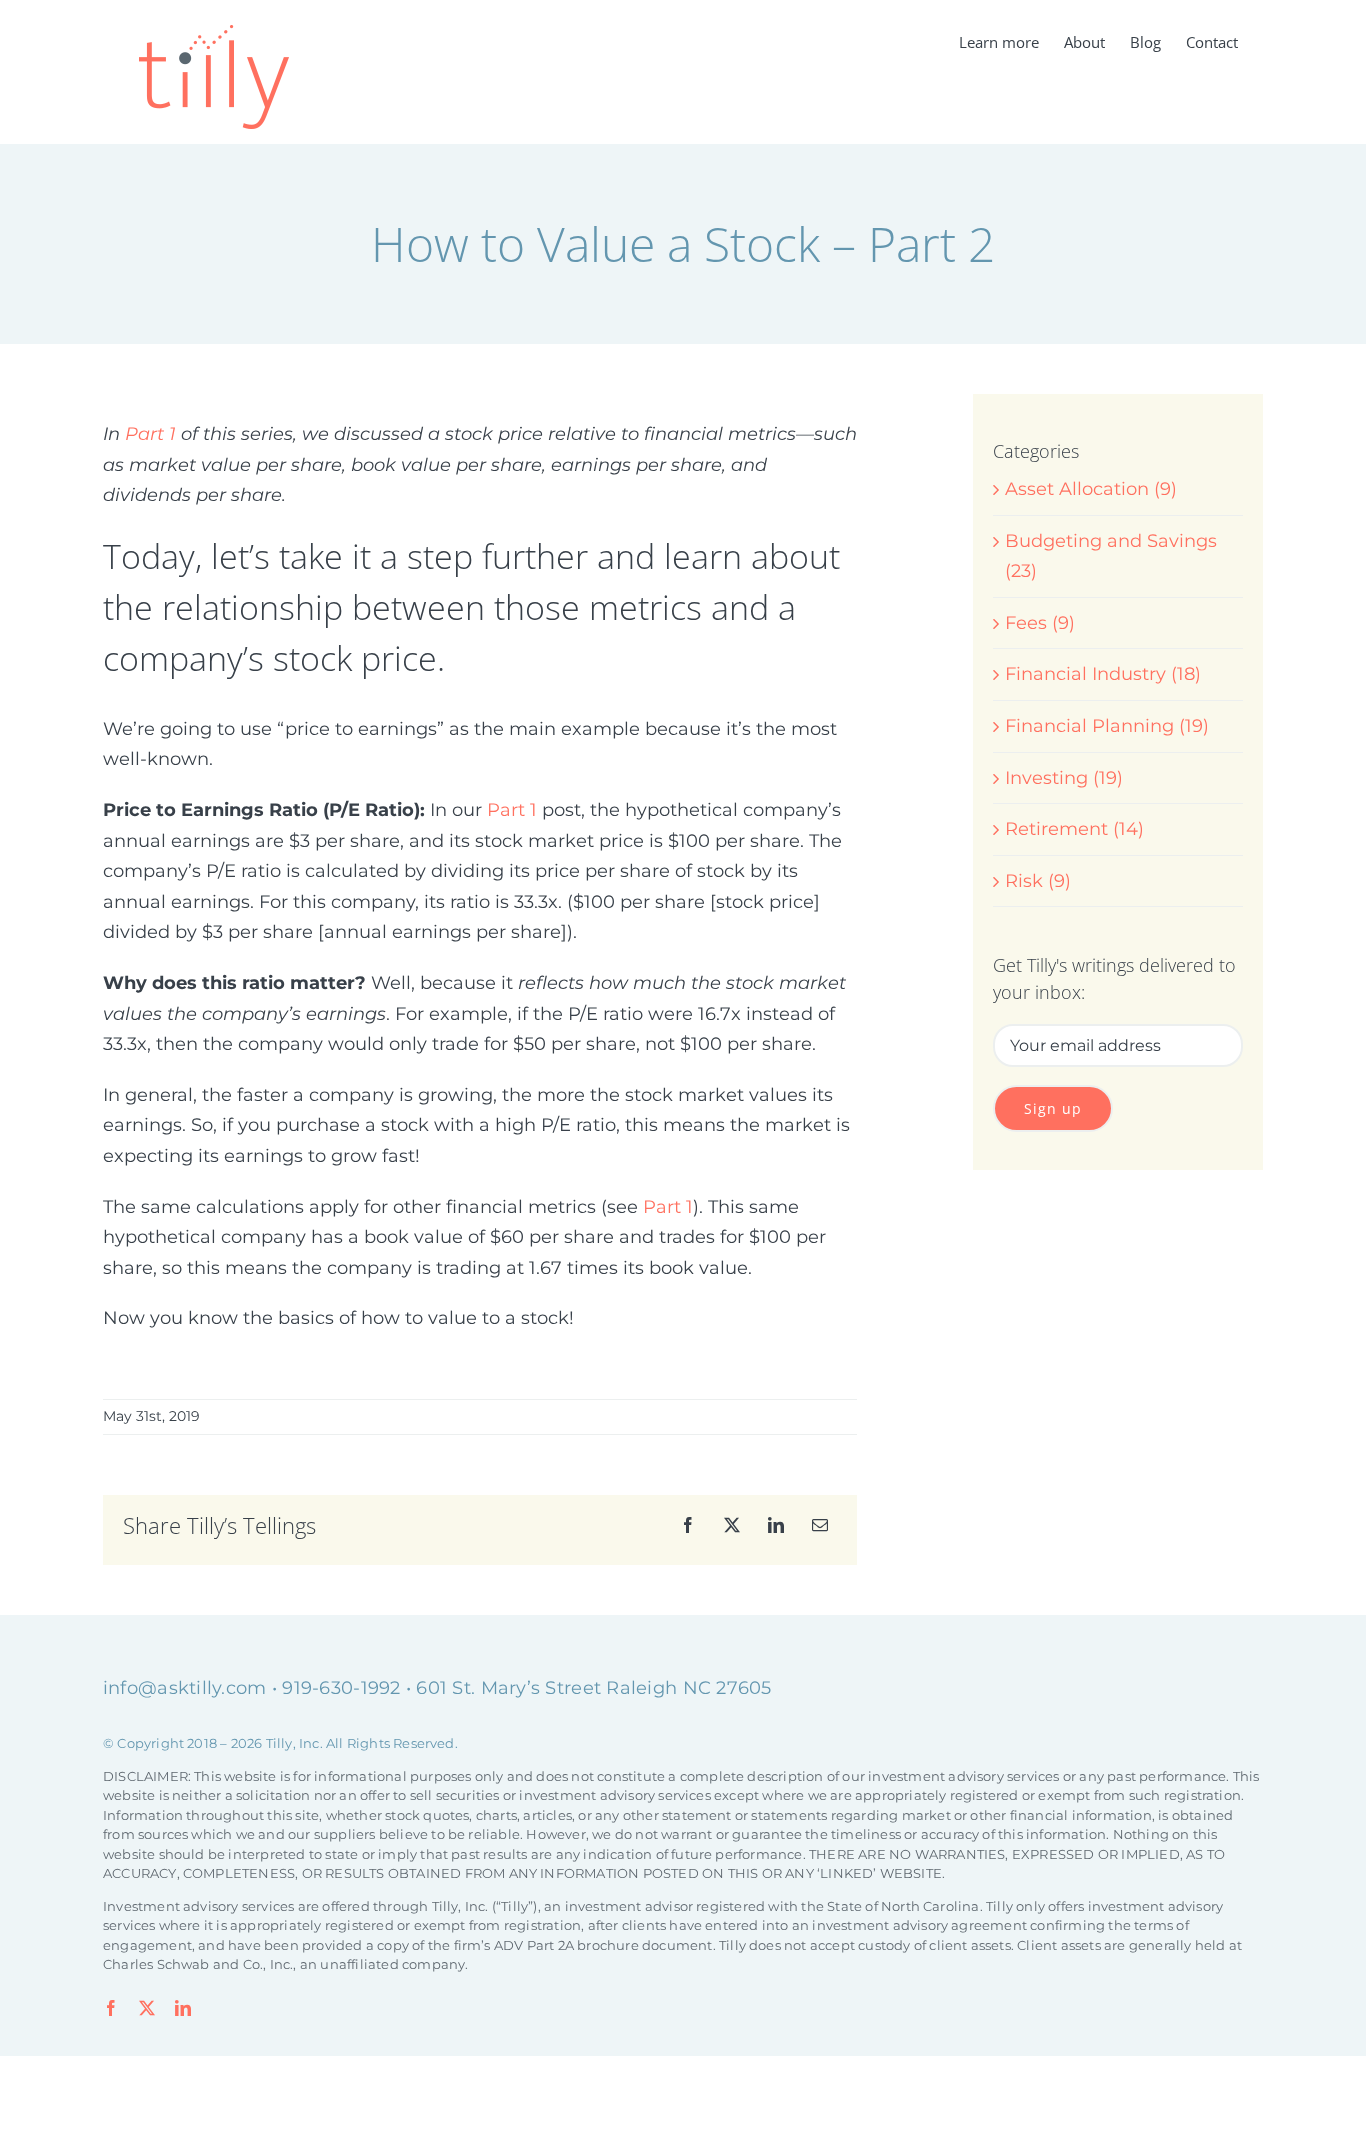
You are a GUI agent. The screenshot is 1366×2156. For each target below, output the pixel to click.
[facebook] (111, 2008)
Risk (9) (1038, 881)
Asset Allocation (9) (1091, 489)
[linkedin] (183, 2008)
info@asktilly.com (185, 1688)
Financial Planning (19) (1107, 726)
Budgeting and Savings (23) (1111, 556)
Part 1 (150, 434)
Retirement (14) (1074, 829)
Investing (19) (1064, 778)
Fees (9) (1040, 623)
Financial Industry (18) (1103, 674)
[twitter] (147, 2008)
